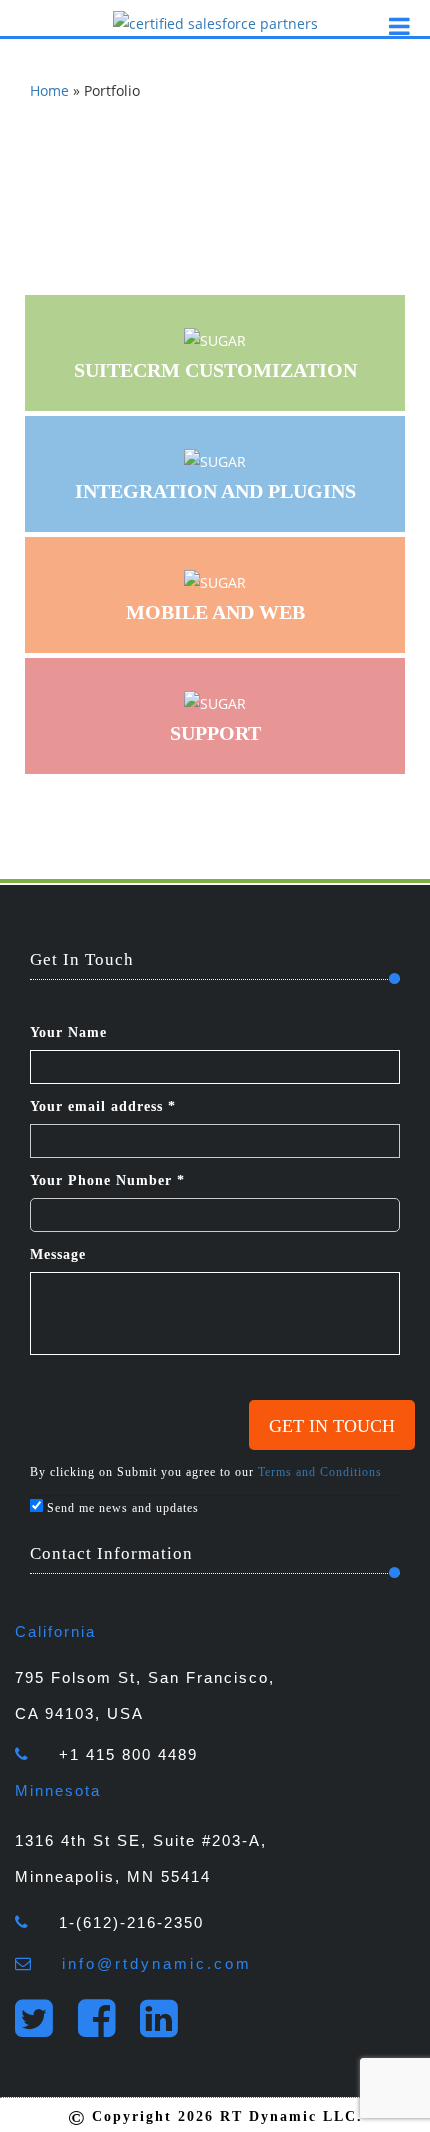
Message (58, 1254)
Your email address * (103, 1106)
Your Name (68, 1032)
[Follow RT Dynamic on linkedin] (168, 2028)
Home (49, 90)
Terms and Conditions (320, 1472)
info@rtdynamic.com (157, 1963)
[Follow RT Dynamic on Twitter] (43, 2028)
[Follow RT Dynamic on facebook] (106, 2028)
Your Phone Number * (107, 1180)
